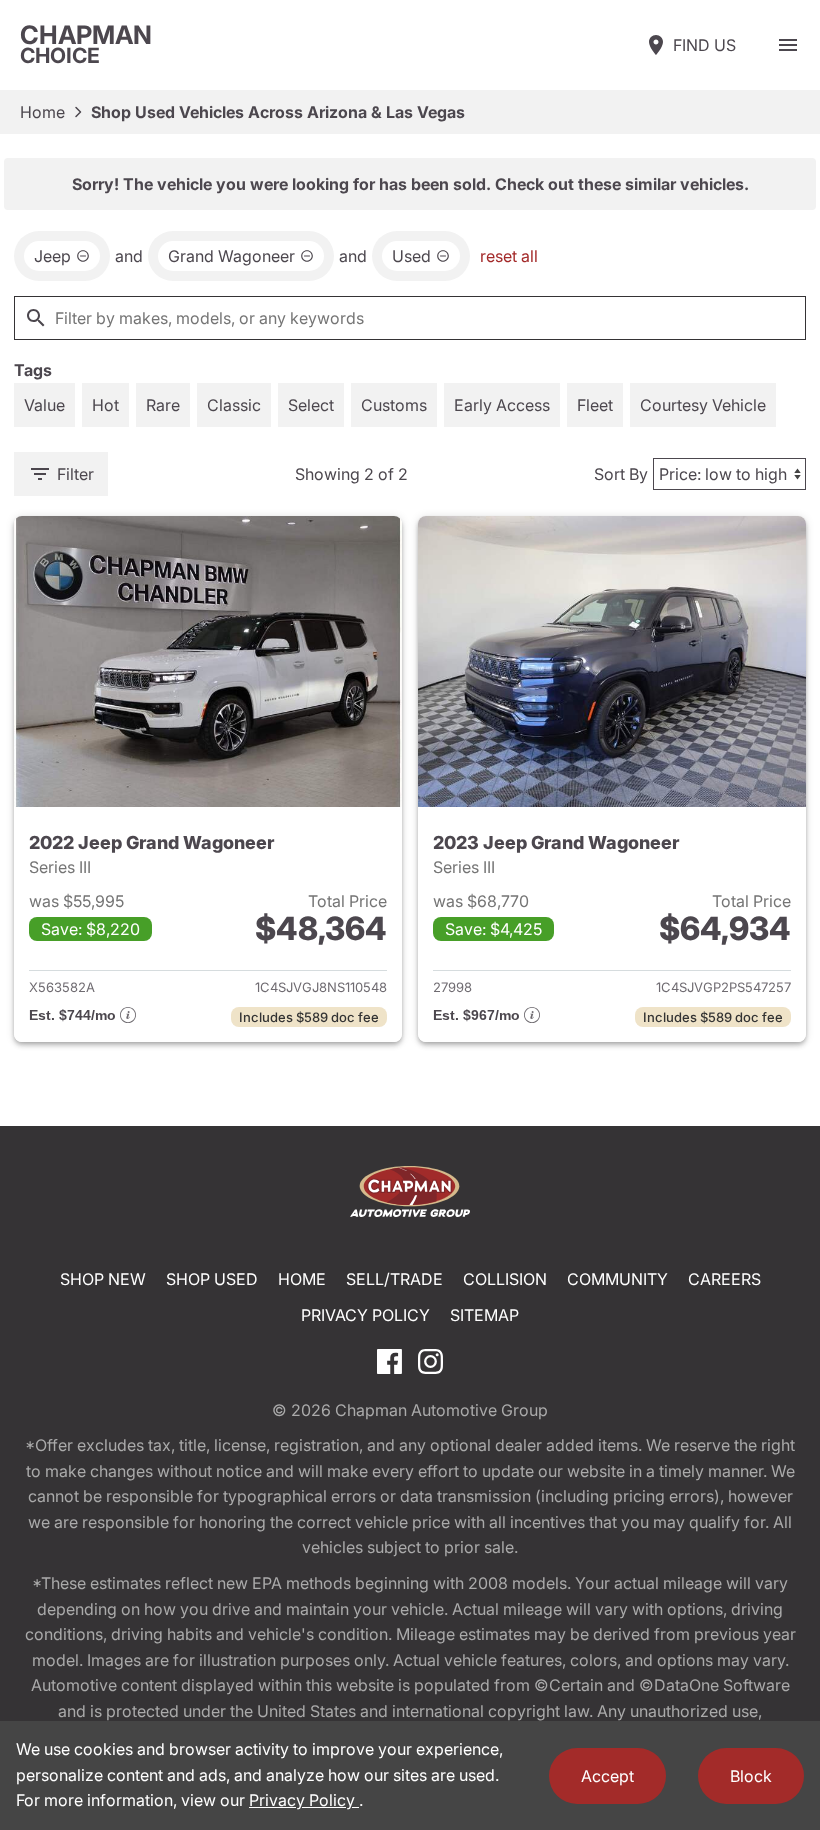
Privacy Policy (365, 1315)
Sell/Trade (394, 1279)
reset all (509, 256)
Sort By (621, 474)
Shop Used (212, 1279)
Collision (505, 1279)
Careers (724, 1279)
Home (42, 112)
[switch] (788, 45)
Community (617, 1279)
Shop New (103, 1279)
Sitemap (484, 1315)
